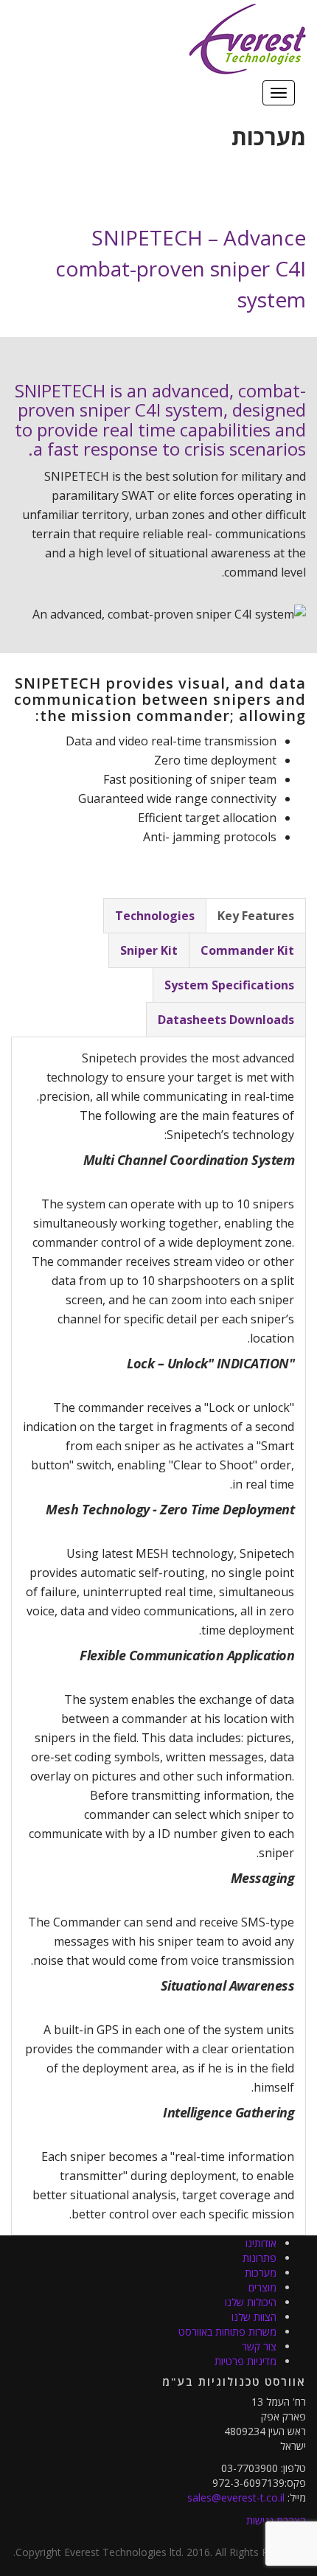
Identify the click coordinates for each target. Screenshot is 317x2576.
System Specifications (229, 985)
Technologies (155, 916)
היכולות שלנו (251, 2302)
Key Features (256, 916)
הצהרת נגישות (276, 2520)
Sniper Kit (149, 950)
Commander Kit (247, 950)
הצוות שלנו (254, 2317)
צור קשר (259, 2346)
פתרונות (259, 2258)
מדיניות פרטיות (245, 2361)
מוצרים (262, 2287)
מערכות (261, 2273)
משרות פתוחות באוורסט (227, 2332)
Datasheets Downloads (226, 1020)
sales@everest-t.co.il (236, 2497)
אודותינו (261, 2243)
